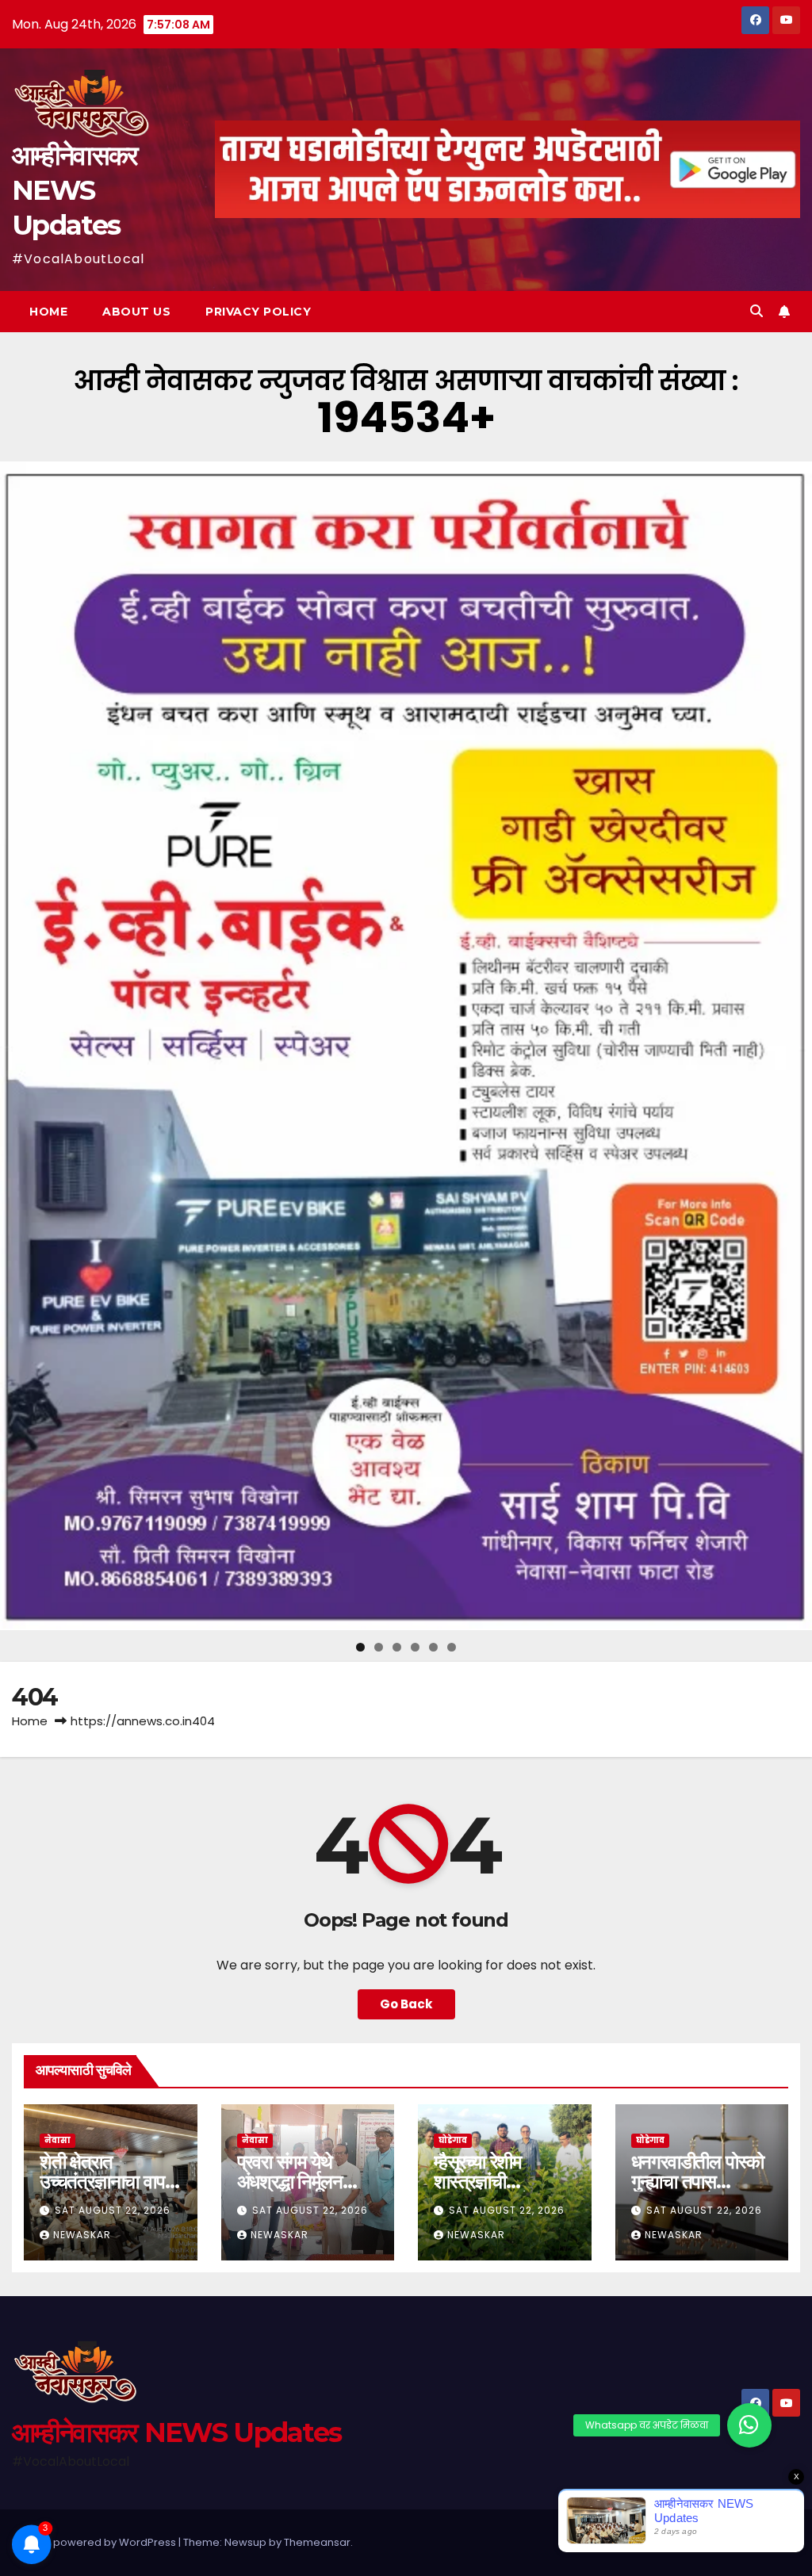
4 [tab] (415, 1647)
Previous (18, 1046)
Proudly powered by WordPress (95, 2542)
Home (48, 312)
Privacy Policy (258, 312)
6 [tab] (452, 1647)
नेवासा (57, 2140)
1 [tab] (360, 1647)
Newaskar (82, 2235)
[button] (756, 311)
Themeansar (317, 2542)
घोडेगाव (453, 2140)
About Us (136, 312)
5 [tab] (433, 1647)
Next (794, 1046)
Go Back (406, 2004)
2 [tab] (379, 1647)
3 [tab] (397, 1647)
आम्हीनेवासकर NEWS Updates (75, 190)
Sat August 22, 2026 (113, 2210)
